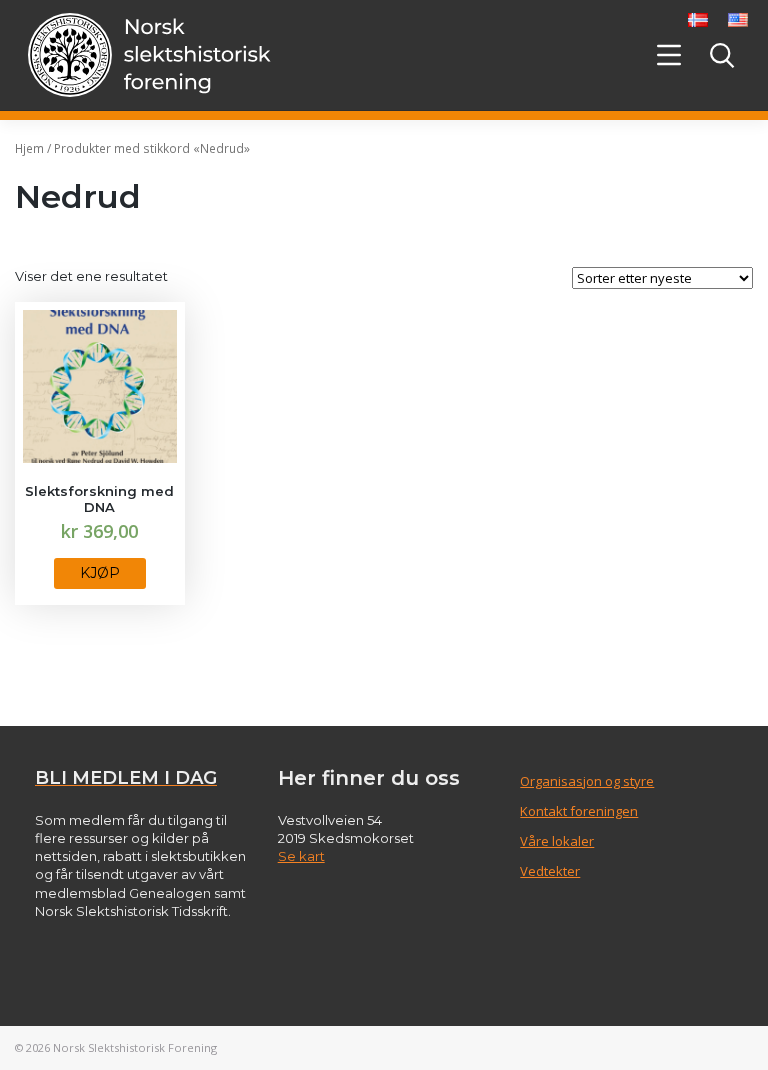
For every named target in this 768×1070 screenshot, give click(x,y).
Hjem (29, 148)
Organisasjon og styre (587, 781)
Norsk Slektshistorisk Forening (135, 1047)
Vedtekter (550, 871)
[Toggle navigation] (668, 55)
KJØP (100, 573)
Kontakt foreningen (579, 811)
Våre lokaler (557, 841)
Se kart (301, 856)
